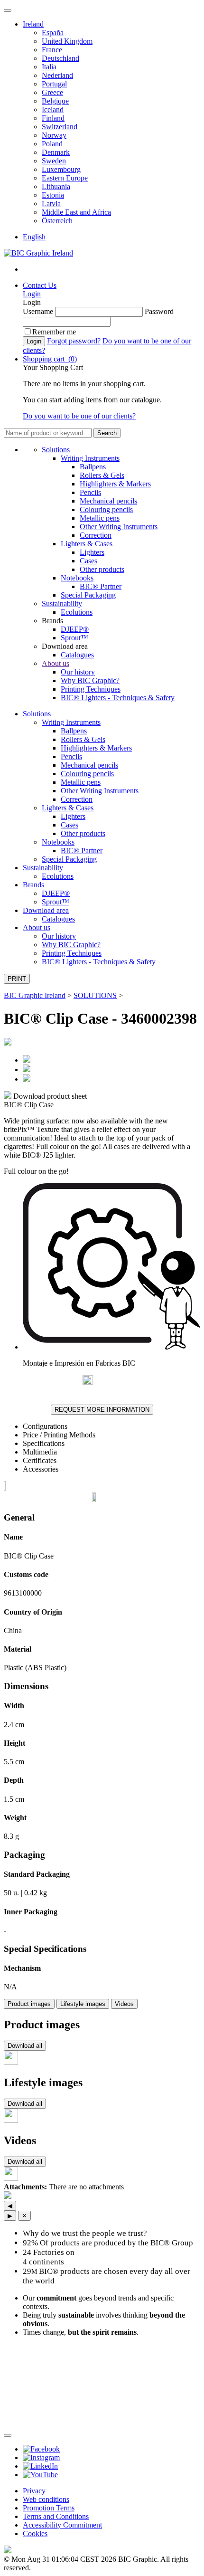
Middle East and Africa (76, 212)
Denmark (56, 152)
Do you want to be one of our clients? (79, 416)
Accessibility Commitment (62, 2525)
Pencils (90, 492)
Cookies (35, 2533)
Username (38, 311)
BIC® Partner (101, 586)
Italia (49, 67)
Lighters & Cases (87, 544)
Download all (25, 2046)
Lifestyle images (83, 2004)
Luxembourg (61, 169)
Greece (52, 92)
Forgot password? (74, 341)
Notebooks (77, 578)
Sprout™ (74, 638)
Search (107, 433)
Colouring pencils (106, 509)
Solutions (56, 450)
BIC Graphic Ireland (35, 995)
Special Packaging (88, 595)
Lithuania (56, 186)
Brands (33, 885)
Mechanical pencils (108, 501)
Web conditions (46, 2499)
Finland (53, 118)
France (52, 50)
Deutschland (60, 58)
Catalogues (77, 655)
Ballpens (93, 467)
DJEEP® (75, 629)
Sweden (54, 161)
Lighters (92, 552)
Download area (46, 910)
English (34, 237)
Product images (29, 2004)
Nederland (57, 75)
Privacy (34, 2491)
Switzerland (60, 127)
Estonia (53, 195)
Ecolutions (77, 612)
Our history (78, 672)
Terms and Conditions (56, 2516)
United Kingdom (67, 41)
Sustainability (62, 604)
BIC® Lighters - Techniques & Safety (118, 698)
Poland (52, 144)
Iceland (53, 109)
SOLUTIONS (95, 995)
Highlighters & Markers (115, 484)
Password (159, 311)
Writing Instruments (90, 458)
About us (56, 663)
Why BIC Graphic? (90, 680)
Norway (54, 135)
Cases (88, 561)
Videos (124, 2004)
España (53, 33)
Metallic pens (100, 518)
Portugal (54, 84)
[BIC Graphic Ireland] (38, 253)
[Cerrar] (8, 2435)
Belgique (55, 101)
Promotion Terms (49, 2508)
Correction (96, 535)
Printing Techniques (91, 689)
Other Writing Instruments (119, 527)
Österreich (57, 221)
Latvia (51, 204)
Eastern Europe (65, 178)
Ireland (33, 24)
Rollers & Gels (102, 475)
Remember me (54, 332)
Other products (102, 569)
